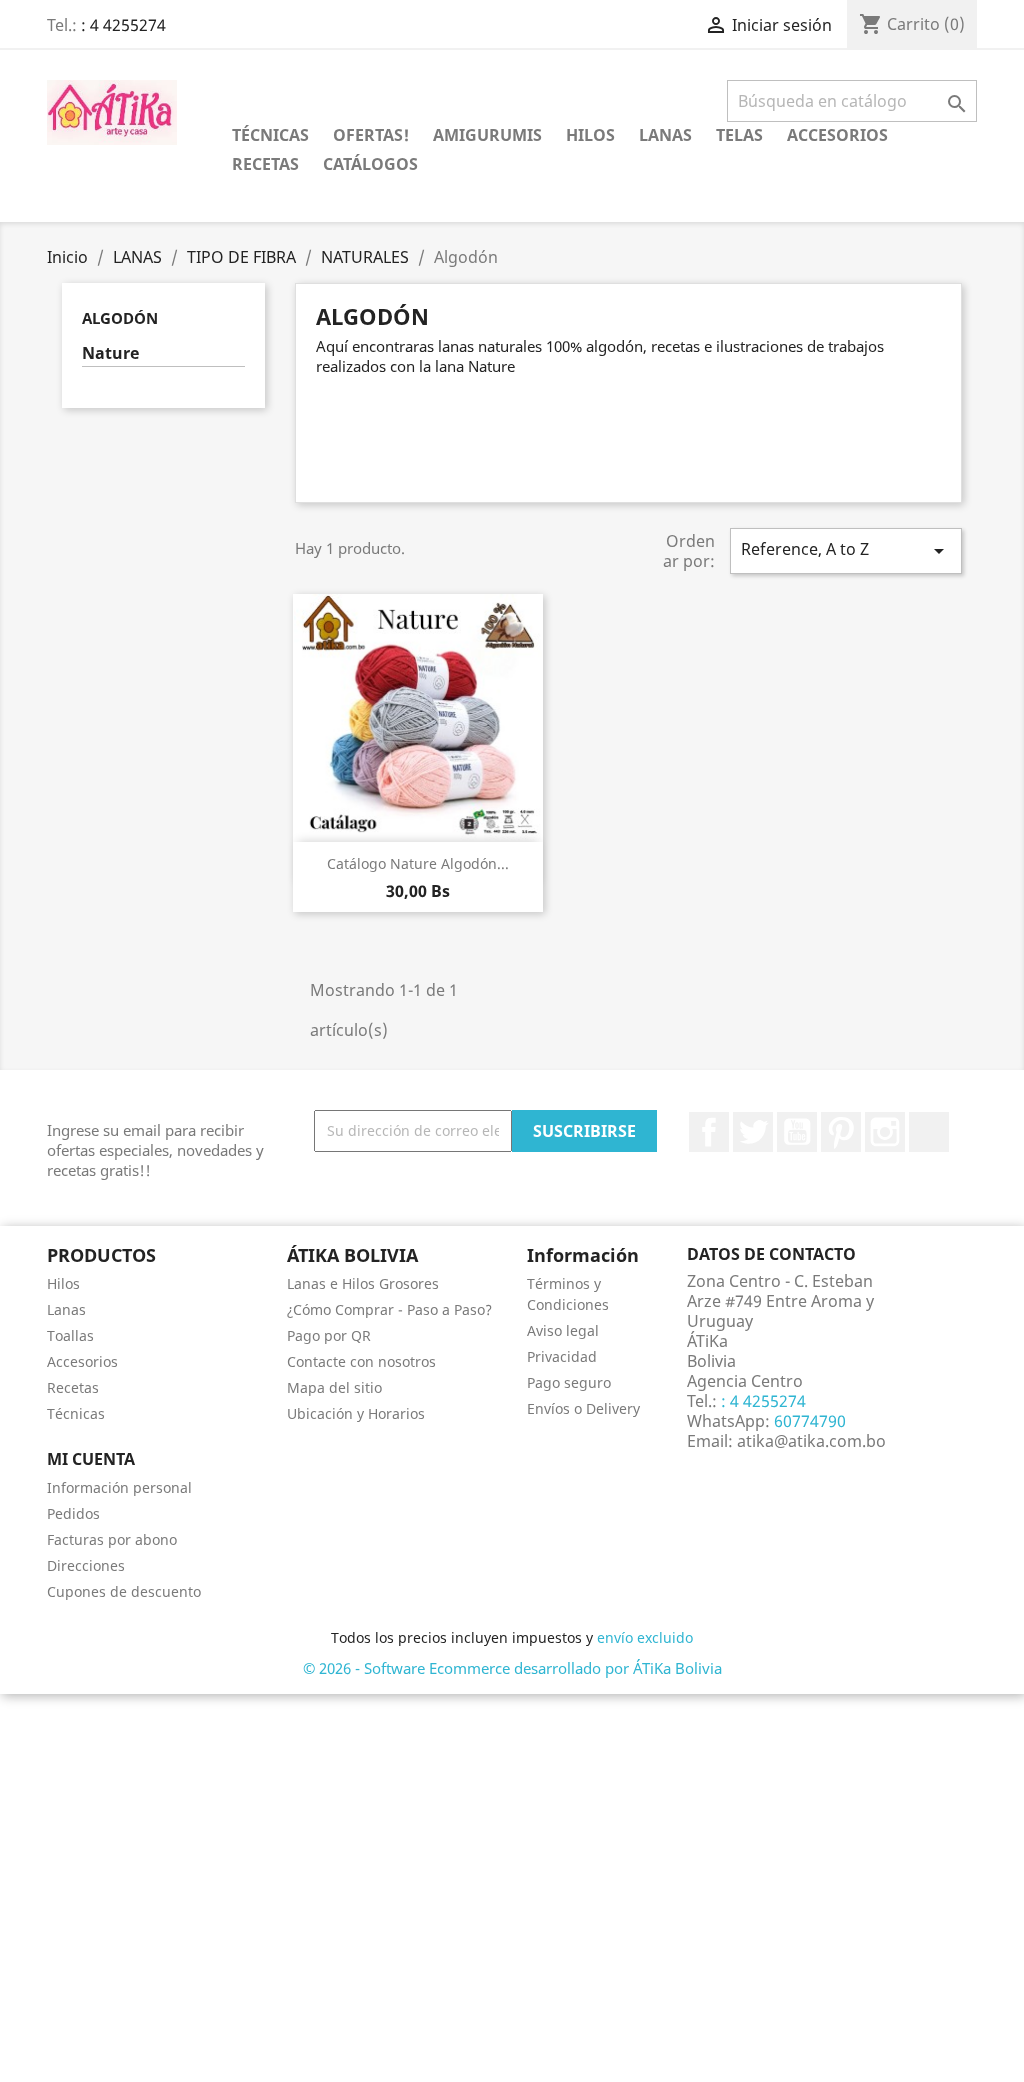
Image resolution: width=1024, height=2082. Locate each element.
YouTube (797, 1132)
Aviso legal (563, 1330)
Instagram (885, 1132)
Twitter (753, 1132)
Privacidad (562, 1356)
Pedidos (73, 1513)
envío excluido (645, 1637)
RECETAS (265, 164)
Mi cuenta (91, 1459)
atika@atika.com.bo (811, 1441)
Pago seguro (569, 1382)
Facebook (709, 1132)
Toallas (70, 1335)
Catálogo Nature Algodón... (418, 863)
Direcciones (86, 1565)
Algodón (120, 318)
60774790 (808, 1421)
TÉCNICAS (270, 135)
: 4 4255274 (123, 25)
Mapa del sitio (334, 1387)
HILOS (590, 135)
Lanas (66, 1309)
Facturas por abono (112, 1539)
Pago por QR (329, 1335)
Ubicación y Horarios (356, 1413)
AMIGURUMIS (487, 135)
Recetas (73, 1387)
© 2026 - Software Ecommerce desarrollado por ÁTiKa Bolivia (512, 1668)
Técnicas (76, 1413)
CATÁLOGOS (370, 164)
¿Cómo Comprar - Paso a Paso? (389, 1309)
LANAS (665, 135)
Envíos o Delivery (583, 1408)
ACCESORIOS (837, 135)
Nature (110, 353)
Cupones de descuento (124, 1591)
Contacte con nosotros (361, 1361)
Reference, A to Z (846, 550)
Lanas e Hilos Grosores (363, 1283)
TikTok (929, 1132)
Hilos (63, 1283)
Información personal (119, 1487)
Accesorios (82, 1361)
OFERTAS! (371, 135)
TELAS (739, 135)
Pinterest (841, 1132)
